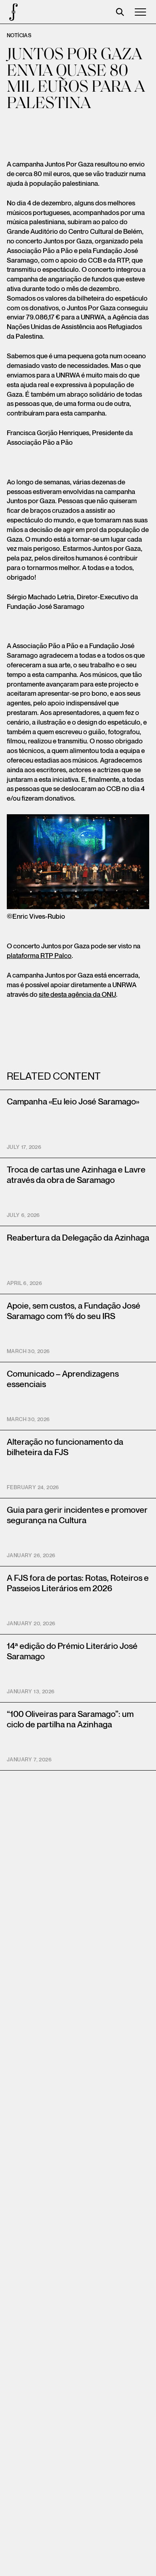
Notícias (19, 36)
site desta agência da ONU (77, 995)
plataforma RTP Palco (39, 956)
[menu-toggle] (140, 12)
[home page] (12, 12)
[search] (120, 12)
